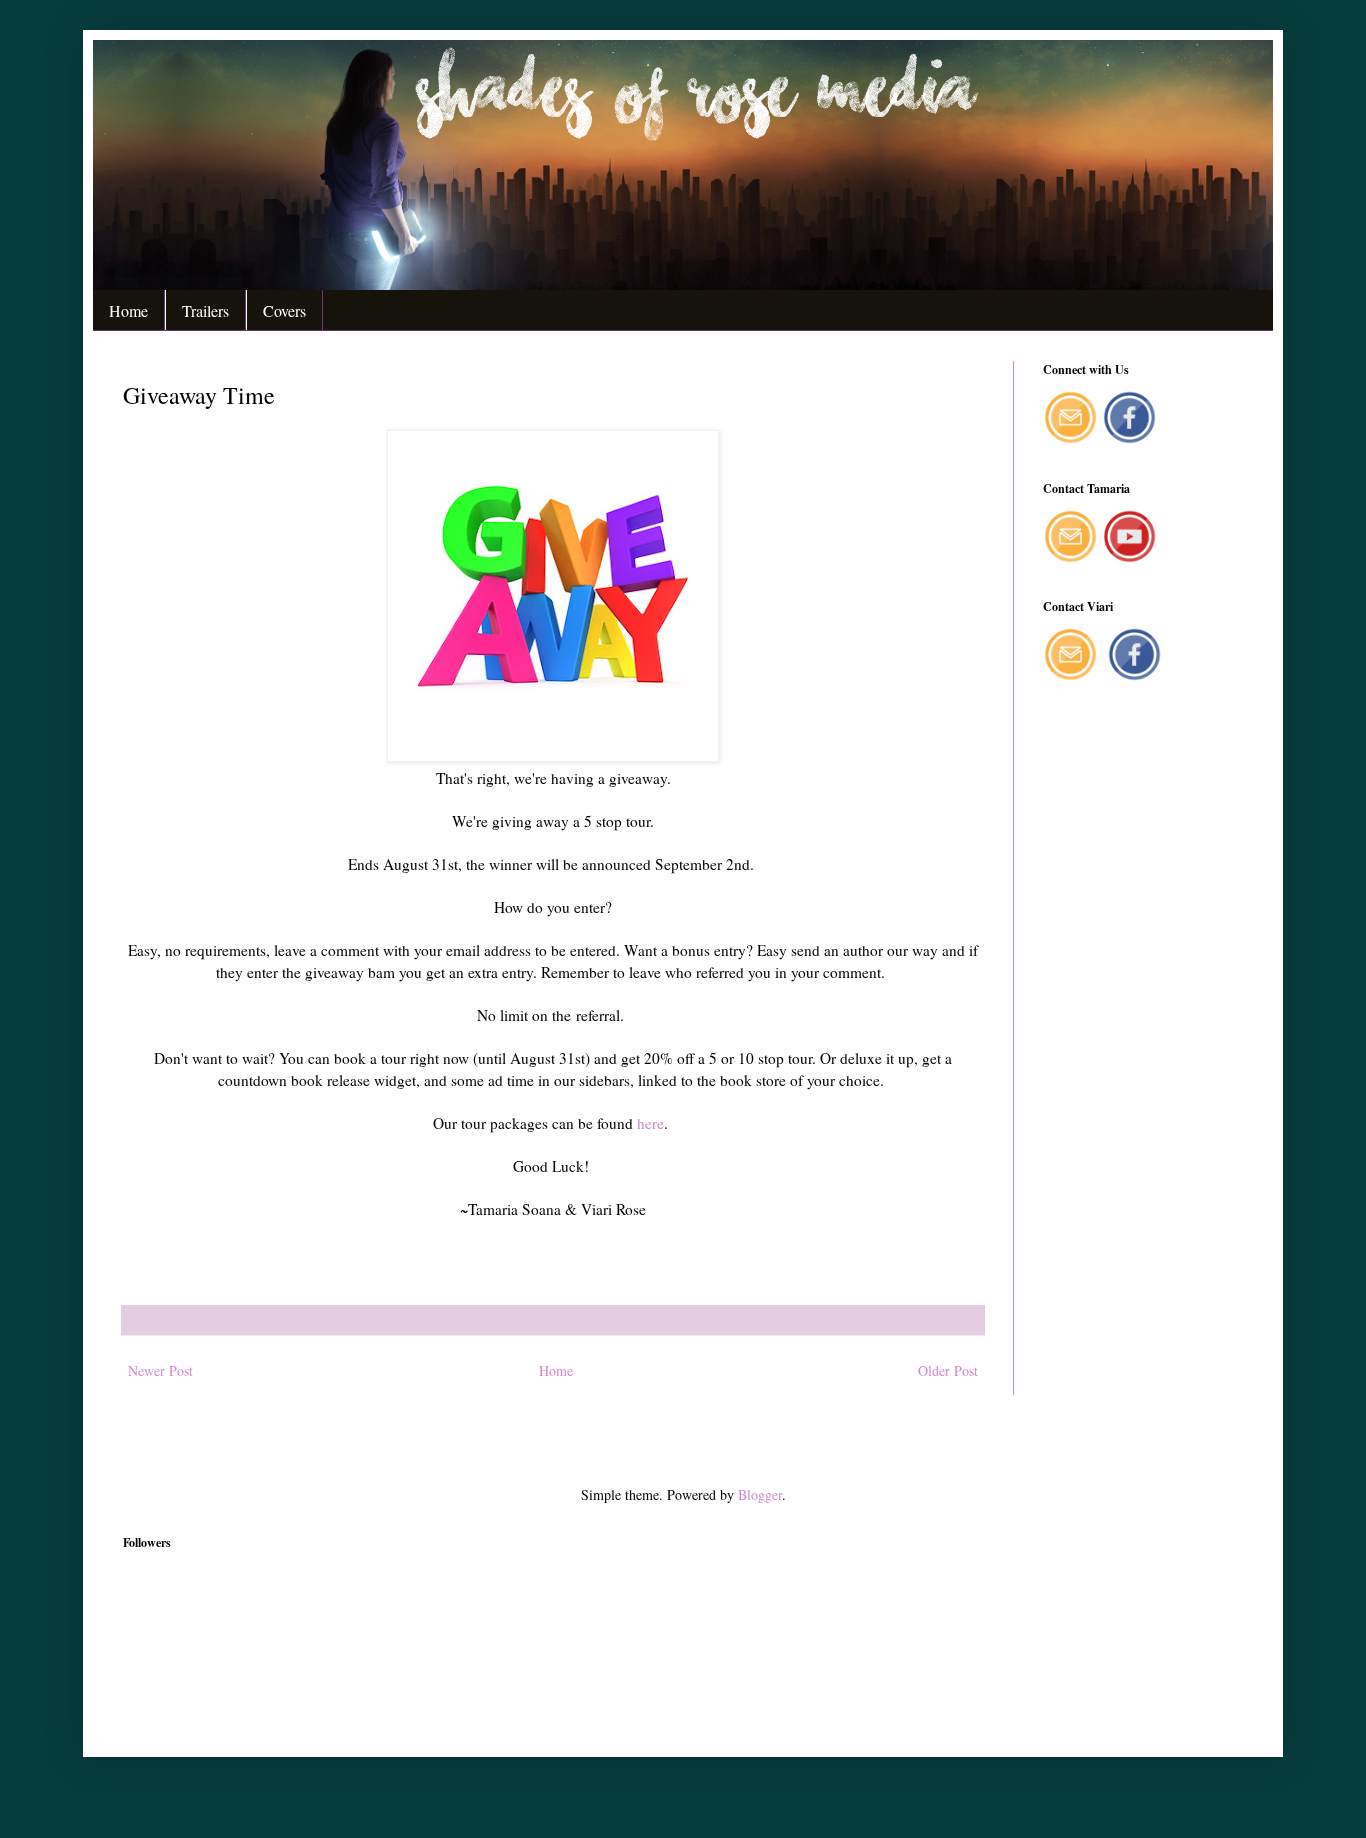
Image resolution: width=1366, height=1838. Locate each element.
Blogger (760, 1494)
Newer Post (160, 1370)
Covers (284, 310)
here (650, 1123)
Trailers (205, 310)
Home (128, 310)
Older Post (948, 1370)
